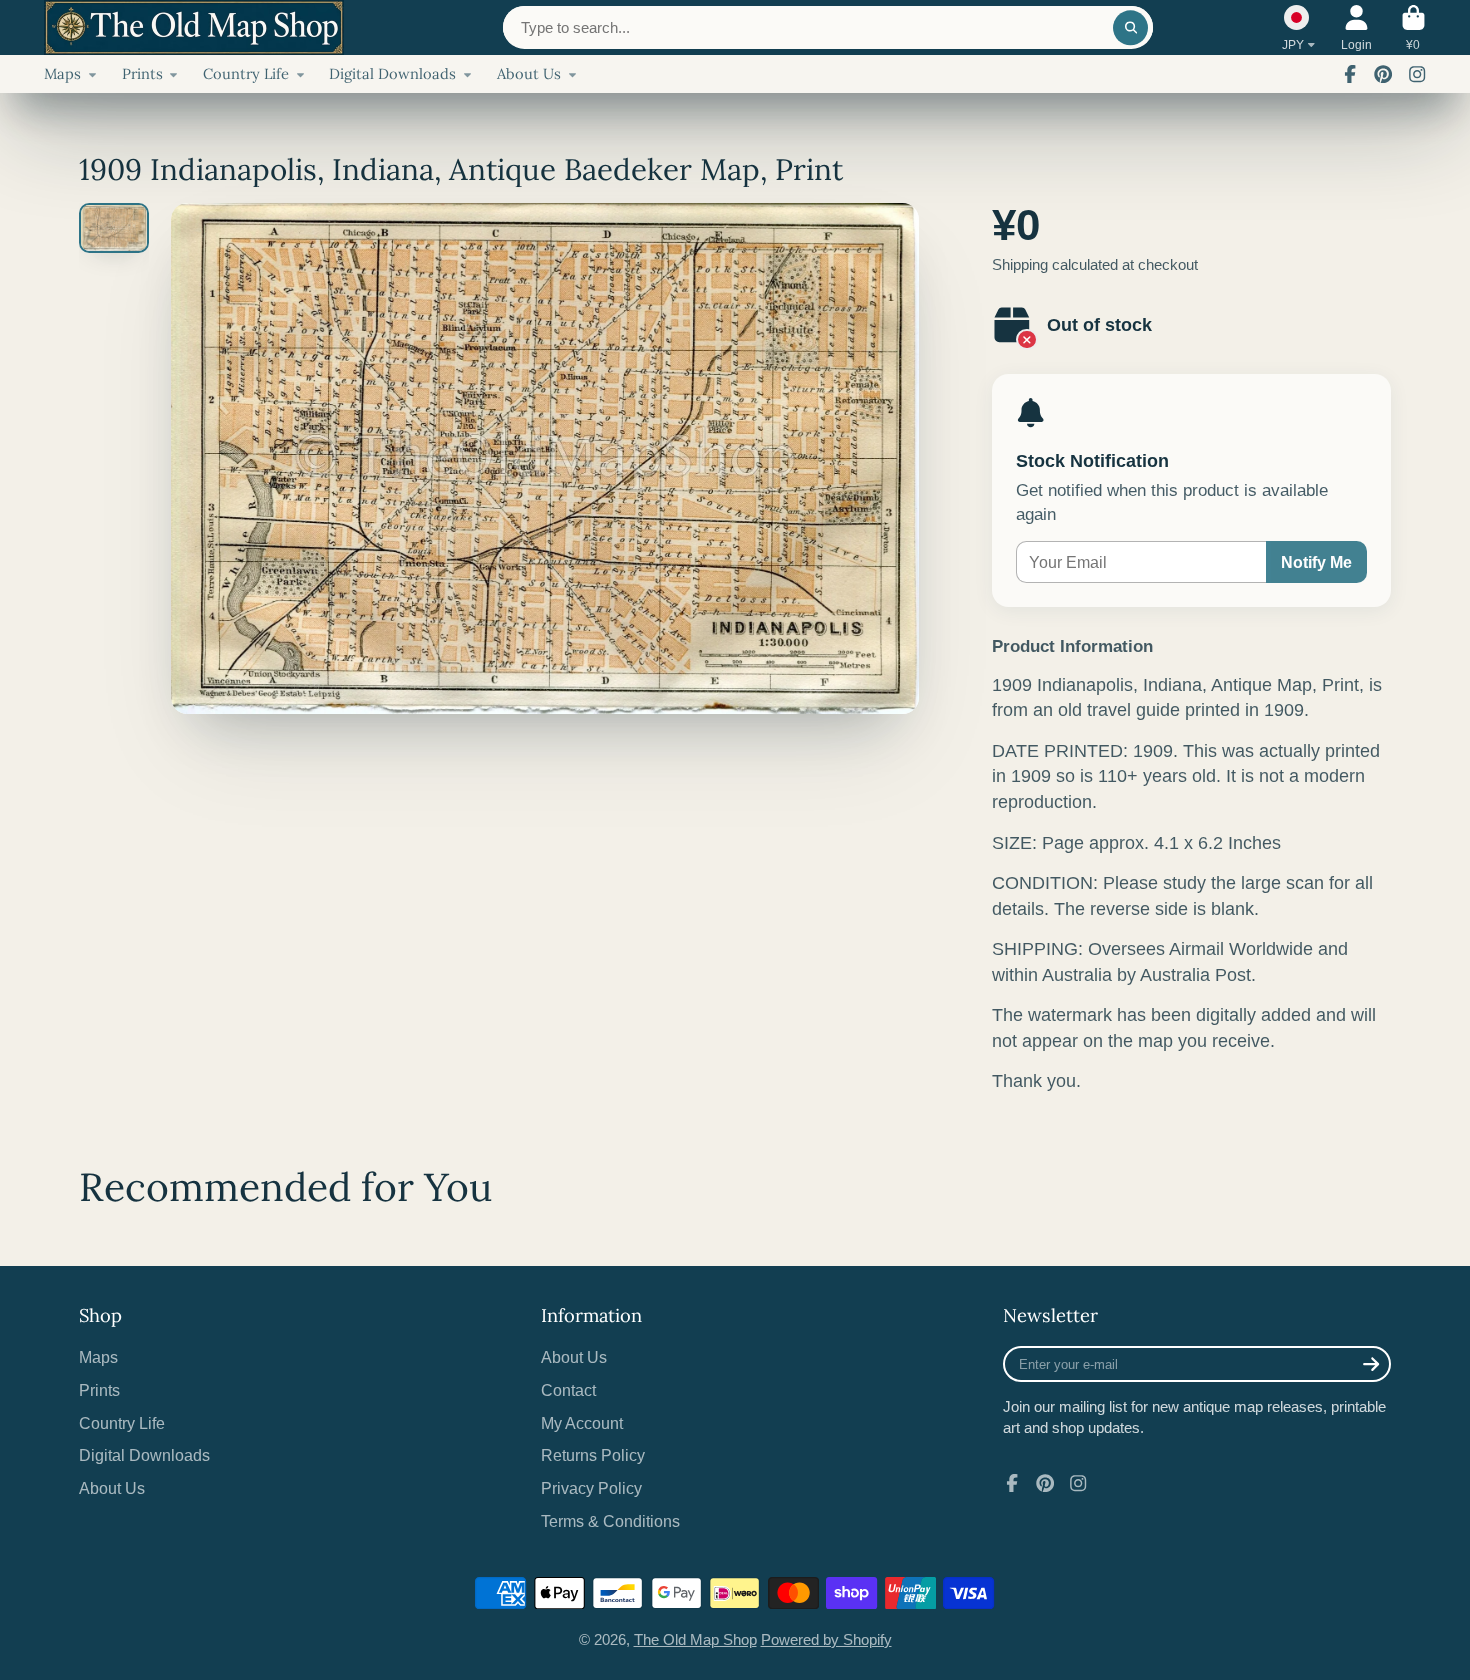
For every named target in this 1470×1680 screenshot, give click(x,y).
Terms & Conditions (610, 1521)
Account (1356, 28)
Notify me (1316, 562)
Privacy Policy (591, 1488)
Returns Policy (593, 1455)
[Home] (194, 27)
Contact (568, 1390)
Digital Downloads (392, 73)
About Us (529, 73)
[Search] (1130, 27)
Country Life (246, 73)
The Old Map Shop (695, 1640)
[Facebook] (1350, 74)
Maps (62, 73)
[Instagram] (1417, 74)
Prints (142, 73)
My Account (582, 1423)
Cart (1413, 28)
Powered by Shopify (826, 1640)
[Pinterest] (1383, 74)
